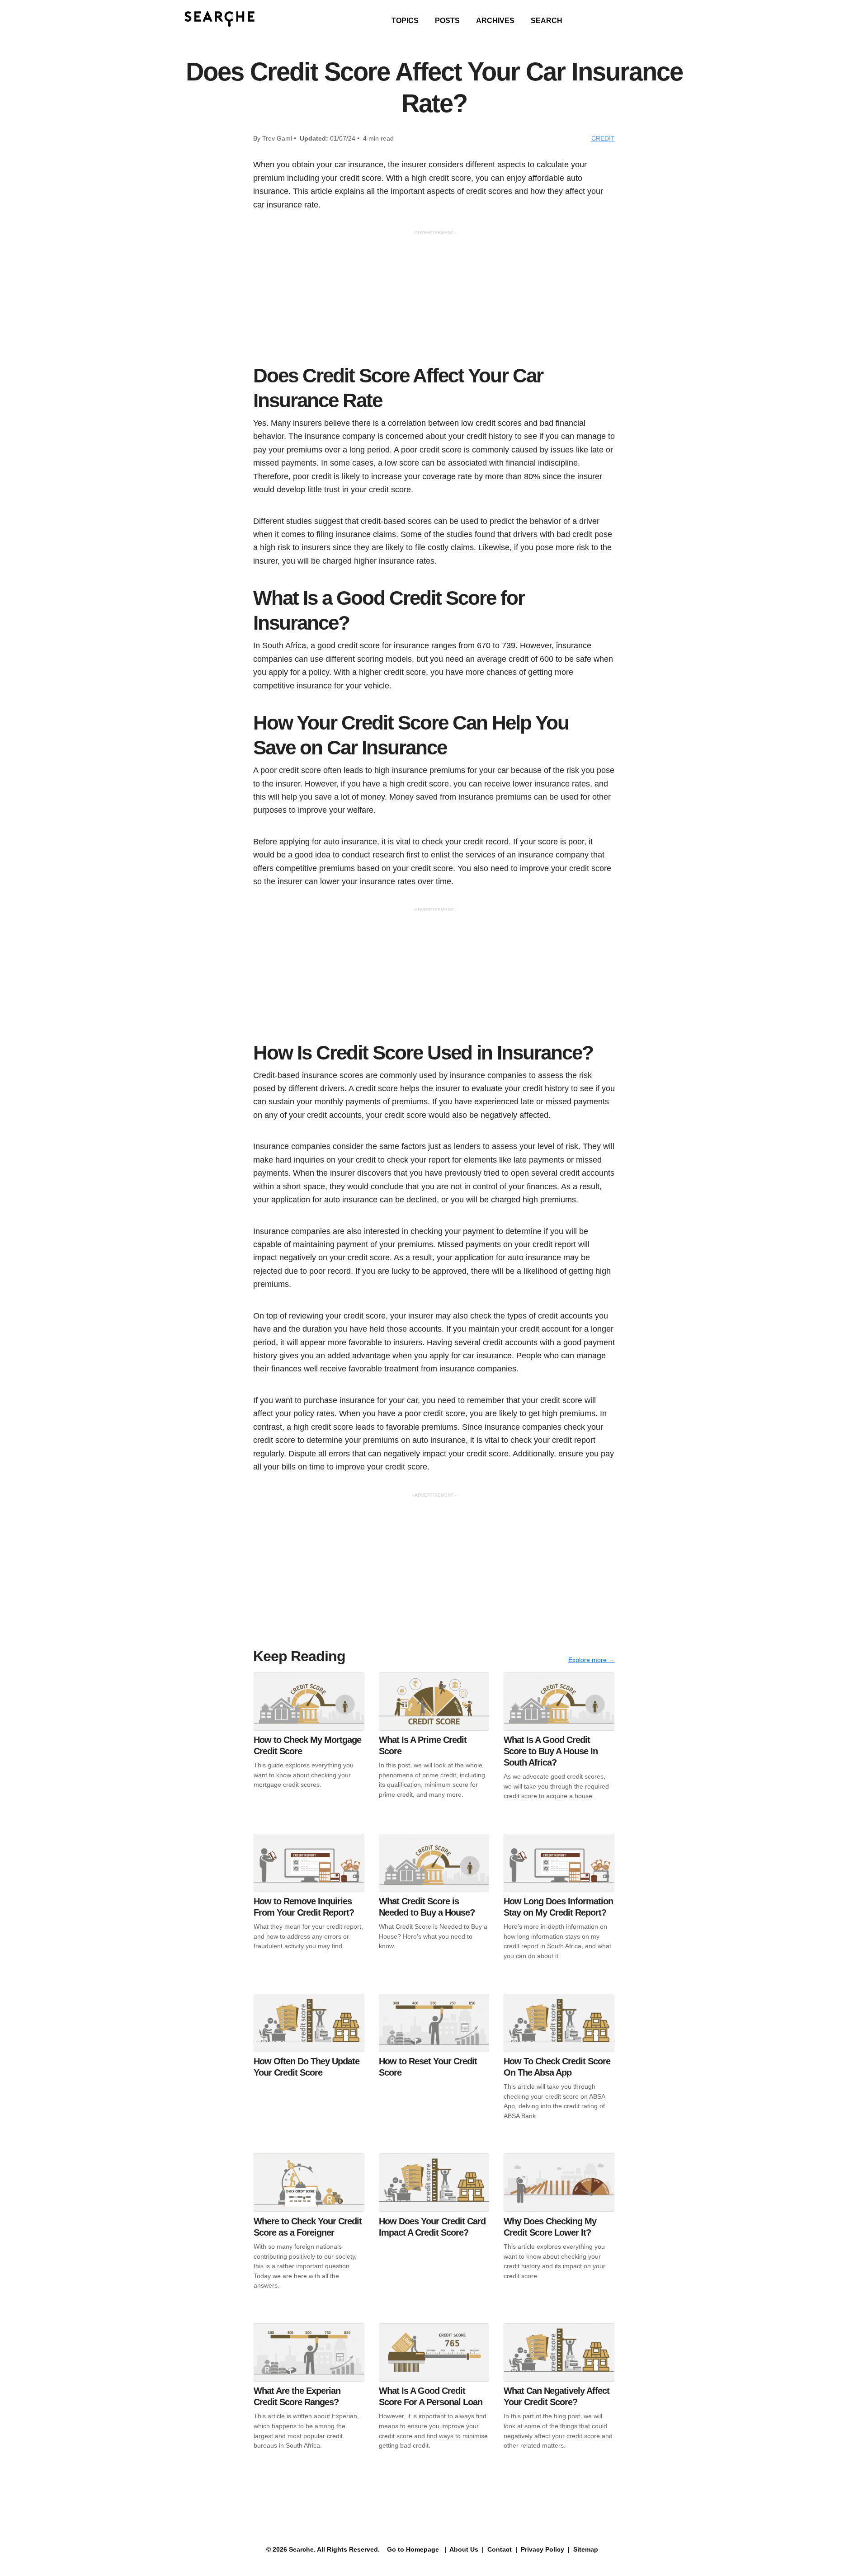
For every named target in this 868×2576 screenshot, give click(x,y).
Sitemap (587, 2549)
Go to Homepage (412, 2549)
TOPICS (405, 21)
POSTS (447, 21)
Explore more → (592, 1660)
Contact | (501, 2549)
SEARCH (547, 21)
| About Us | (464, 2549)
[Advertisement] (434, 300)
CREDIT (603, 138)
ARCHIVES (495, 21)
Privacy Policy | (544, 2549)
